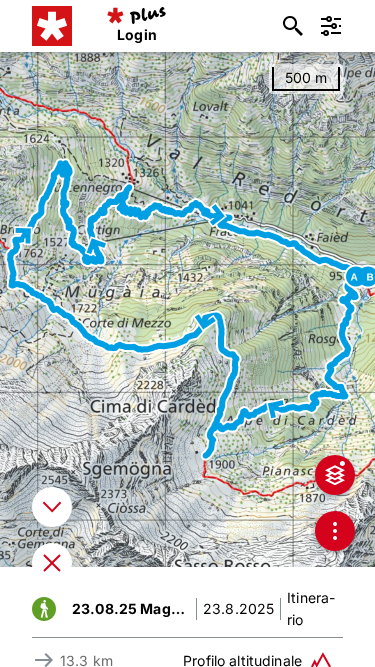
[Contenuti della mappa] (335, 475)
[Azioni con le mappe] (335, 531)
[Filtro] (331, 26)
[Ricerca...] (293, 26)
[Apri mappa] (52, 563)
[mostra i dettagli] (52, 507)
